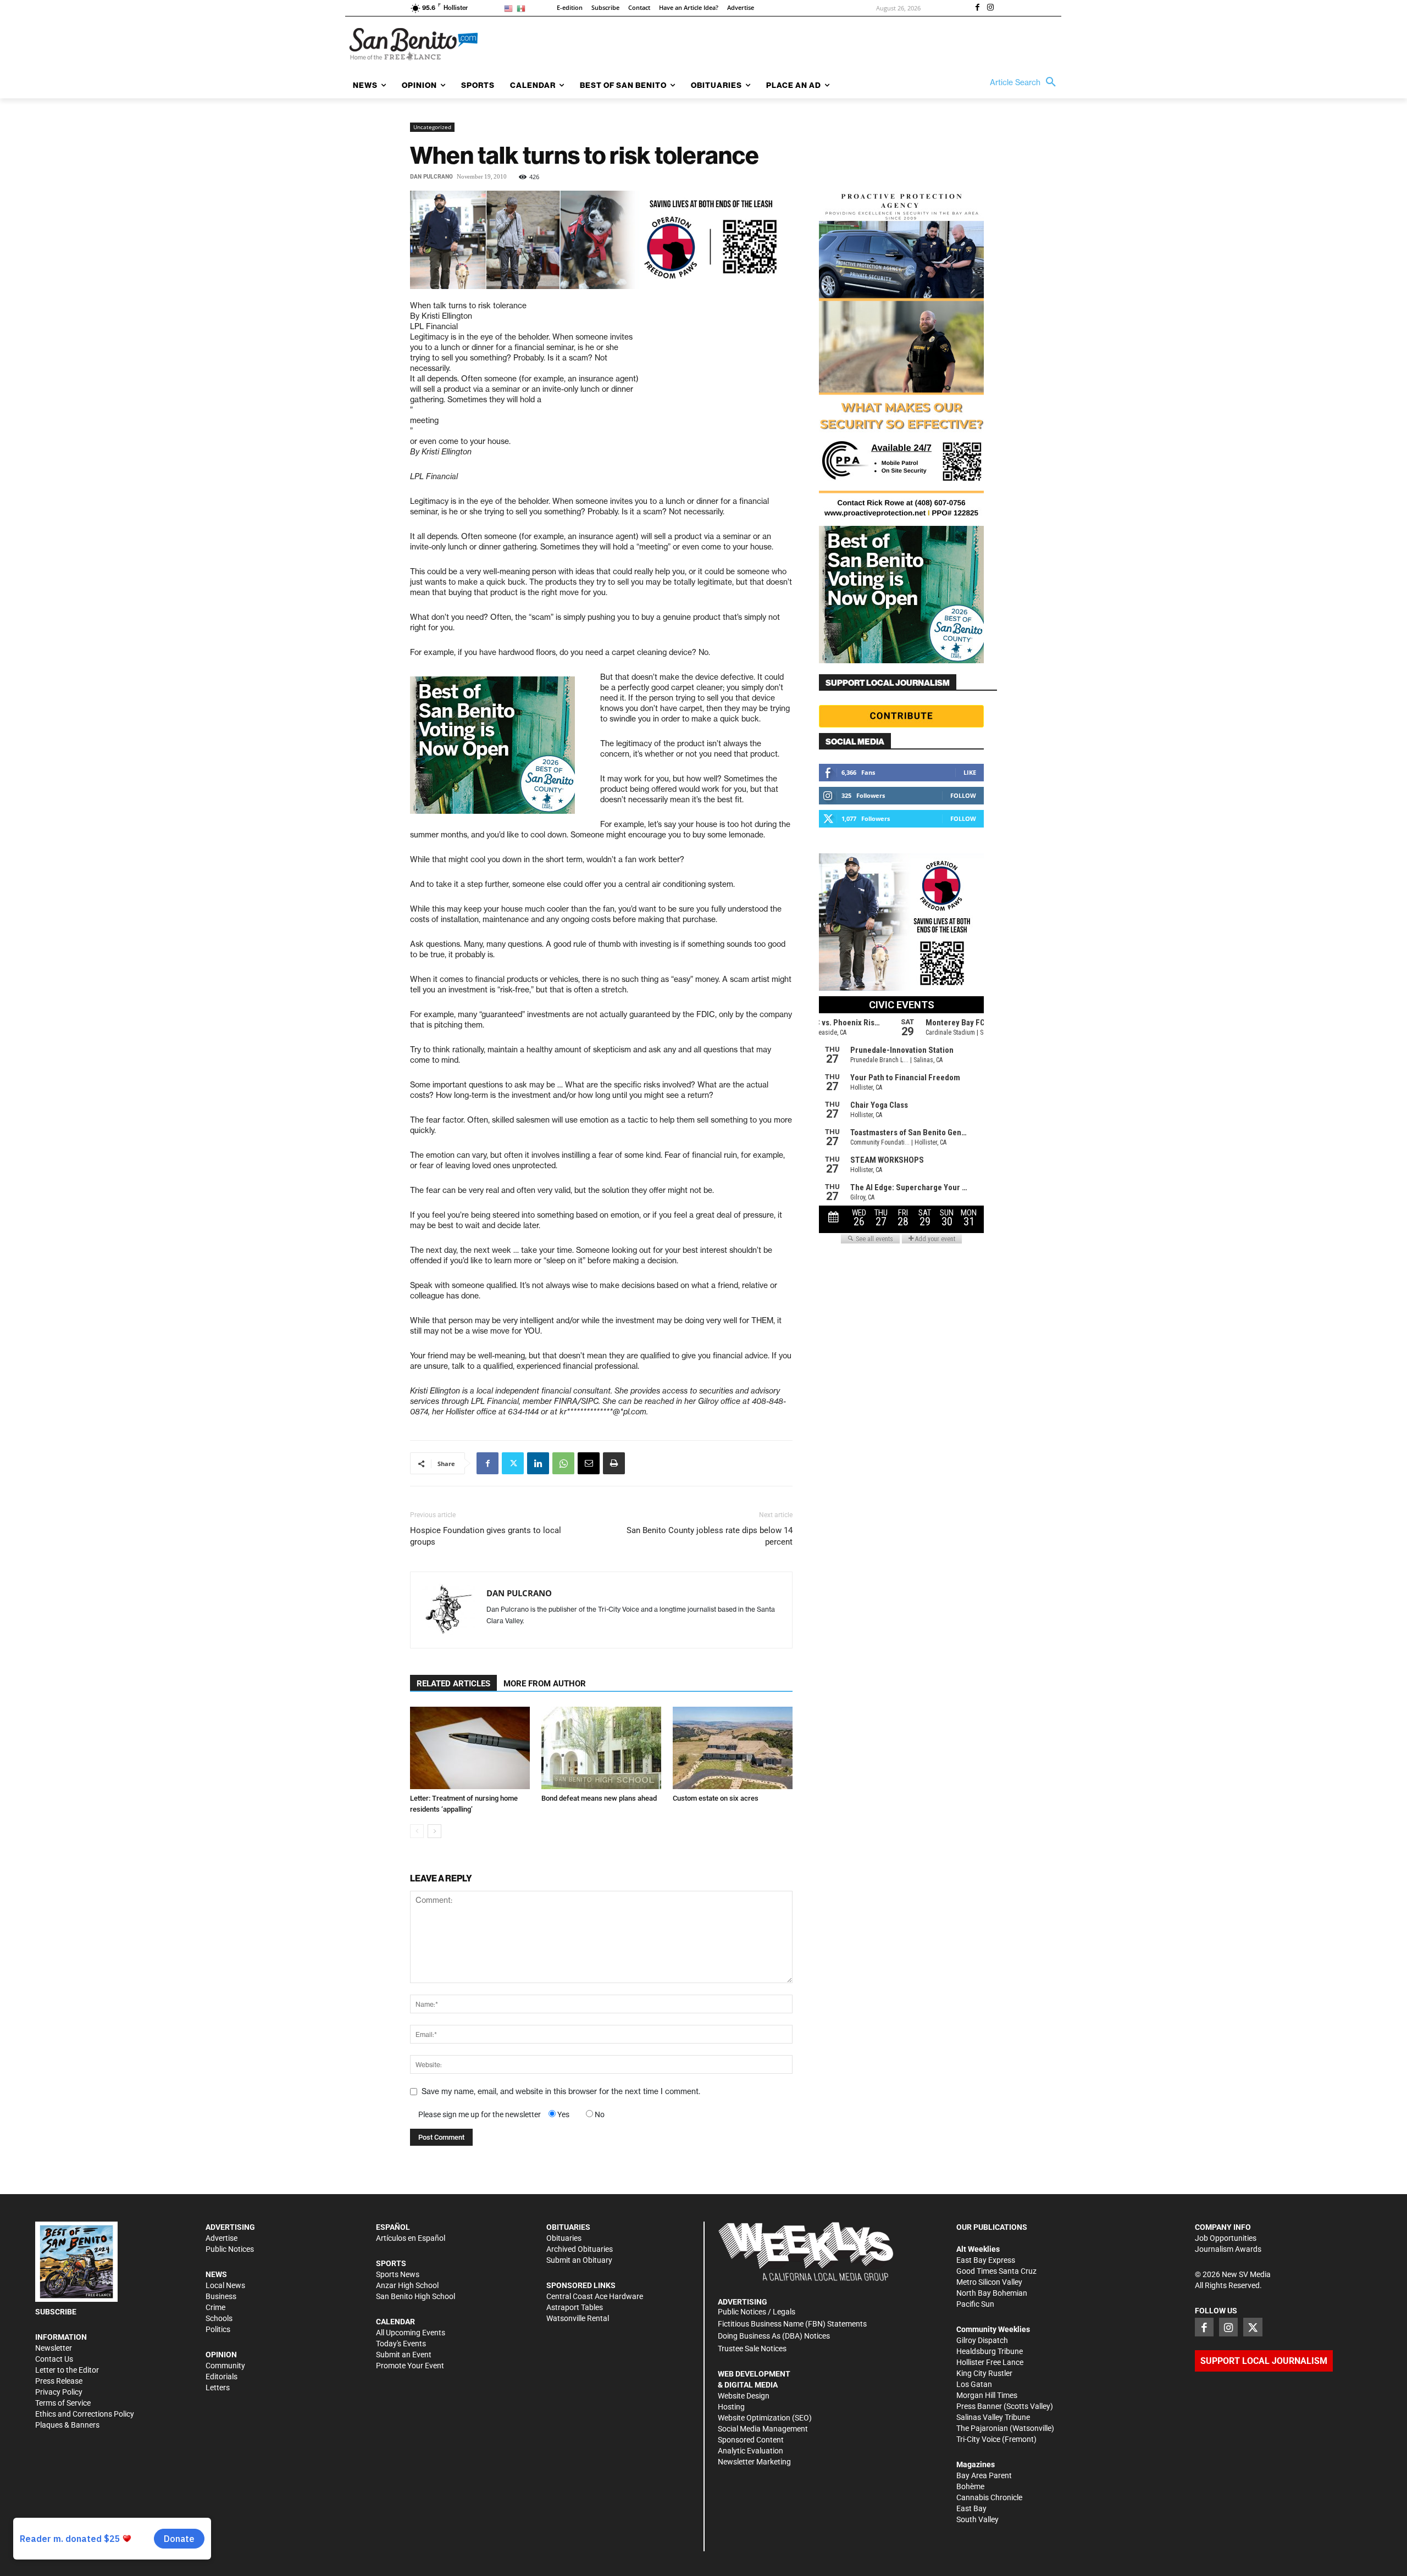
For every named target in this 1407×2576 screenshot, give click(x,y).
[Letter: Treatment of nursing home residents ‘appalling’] (470, 1748)
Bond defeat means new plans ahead (599, 1798)
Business (221, 2296)
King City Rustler (984, 2373)
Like (970, 772)
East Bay (971, 2508)
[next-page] (434, 1831)
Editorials (221, 2377)
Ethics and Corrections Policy (85, 2414)
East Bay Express (986, 2260)
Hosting (731, 2407)
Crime (215, 2307)
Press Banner (979, 2406)
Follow (963, 795)
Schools (219, 2318)
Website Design (744, 2396)
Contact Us (54, 2359)
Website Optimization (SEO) (765, 2418)
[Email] (589, 1463)
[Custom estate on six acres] (733, 1748)
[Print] (614, 1463)
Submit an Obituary (579, 2260)
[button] (1026, 82)
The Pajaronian (982, 2428)
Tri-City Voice (978, 2439)
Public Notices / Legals (757, 2312)
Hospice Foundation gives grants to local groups (486, 1536)
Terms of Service (63, 2403)
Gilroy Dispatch (982, 2340)
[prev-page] (417, 1831)
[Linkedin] (538, 1463)
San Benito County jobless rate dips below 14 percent (710, 1536)
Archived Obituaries (580, 2249)
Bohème (970, 2486)
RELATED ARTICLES (453, 1684)
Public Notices (230, 2249)
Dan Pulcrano (431, 177)
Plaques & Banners (67, 2425)
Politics (218, 2329)
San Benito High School (416, 2296)
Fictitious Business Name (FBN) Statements (792, 2324)
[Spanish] (523, 8)
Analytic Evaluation (750, 2451)
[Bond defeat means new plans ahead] (601, 1748)
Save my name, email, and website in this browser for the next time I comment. (561, 2091)
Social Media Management (763, 2429)
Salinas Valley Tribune (993, 2417)
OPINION (221, 2355)
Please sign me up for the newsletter (480, 2114)
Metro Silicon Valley (989, 2282)
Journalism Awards (1228, 2249)
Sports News (398, 2274)
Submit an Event (404, 2355)
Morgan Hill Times (987, 2395)
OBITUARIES (568, 2227)
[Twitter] (513, 1463)
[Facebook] (977, 8)
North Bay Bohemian (992, 2293)
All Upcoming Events (411, 2333)
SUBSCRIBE (56, 2312)
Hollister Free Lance (990, 2362)
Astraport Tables (575, 2307)
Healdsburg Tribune (990, 2351)
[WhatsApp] (563, 1463)
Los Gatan (974, 2384)
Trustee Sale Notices (752, 2349)
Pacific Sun (975, 2304)
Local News (225, 2285)
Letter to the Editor (67, 2370)
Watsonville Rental (578, 2318)
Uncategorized (432, 127)
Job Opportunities (1226, 2238)
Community (225, 2366)
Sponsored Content (751, 2440)
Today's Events (401, 2344)
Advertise (221, 2238)
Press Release (59, 2381)
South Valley (977, 2519)
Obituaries (564, 2238)
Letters (218, 2388)
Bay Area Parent (984, 2475)
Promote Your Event (410, 2366)
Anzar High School (407, 2285)
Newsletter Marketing (754, 2462)
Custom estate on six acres (716, 1798)
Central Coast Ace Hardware (595, 2296)
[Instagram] (990, 8)
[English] (510, 8)
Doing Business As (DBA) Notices (774, 2336)
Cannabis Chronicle (989, 2497)
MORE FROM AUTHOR (545, 1684)
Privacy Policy (59, 2392)
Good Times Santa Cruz (996, 2271)
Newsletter (54, 2348)
